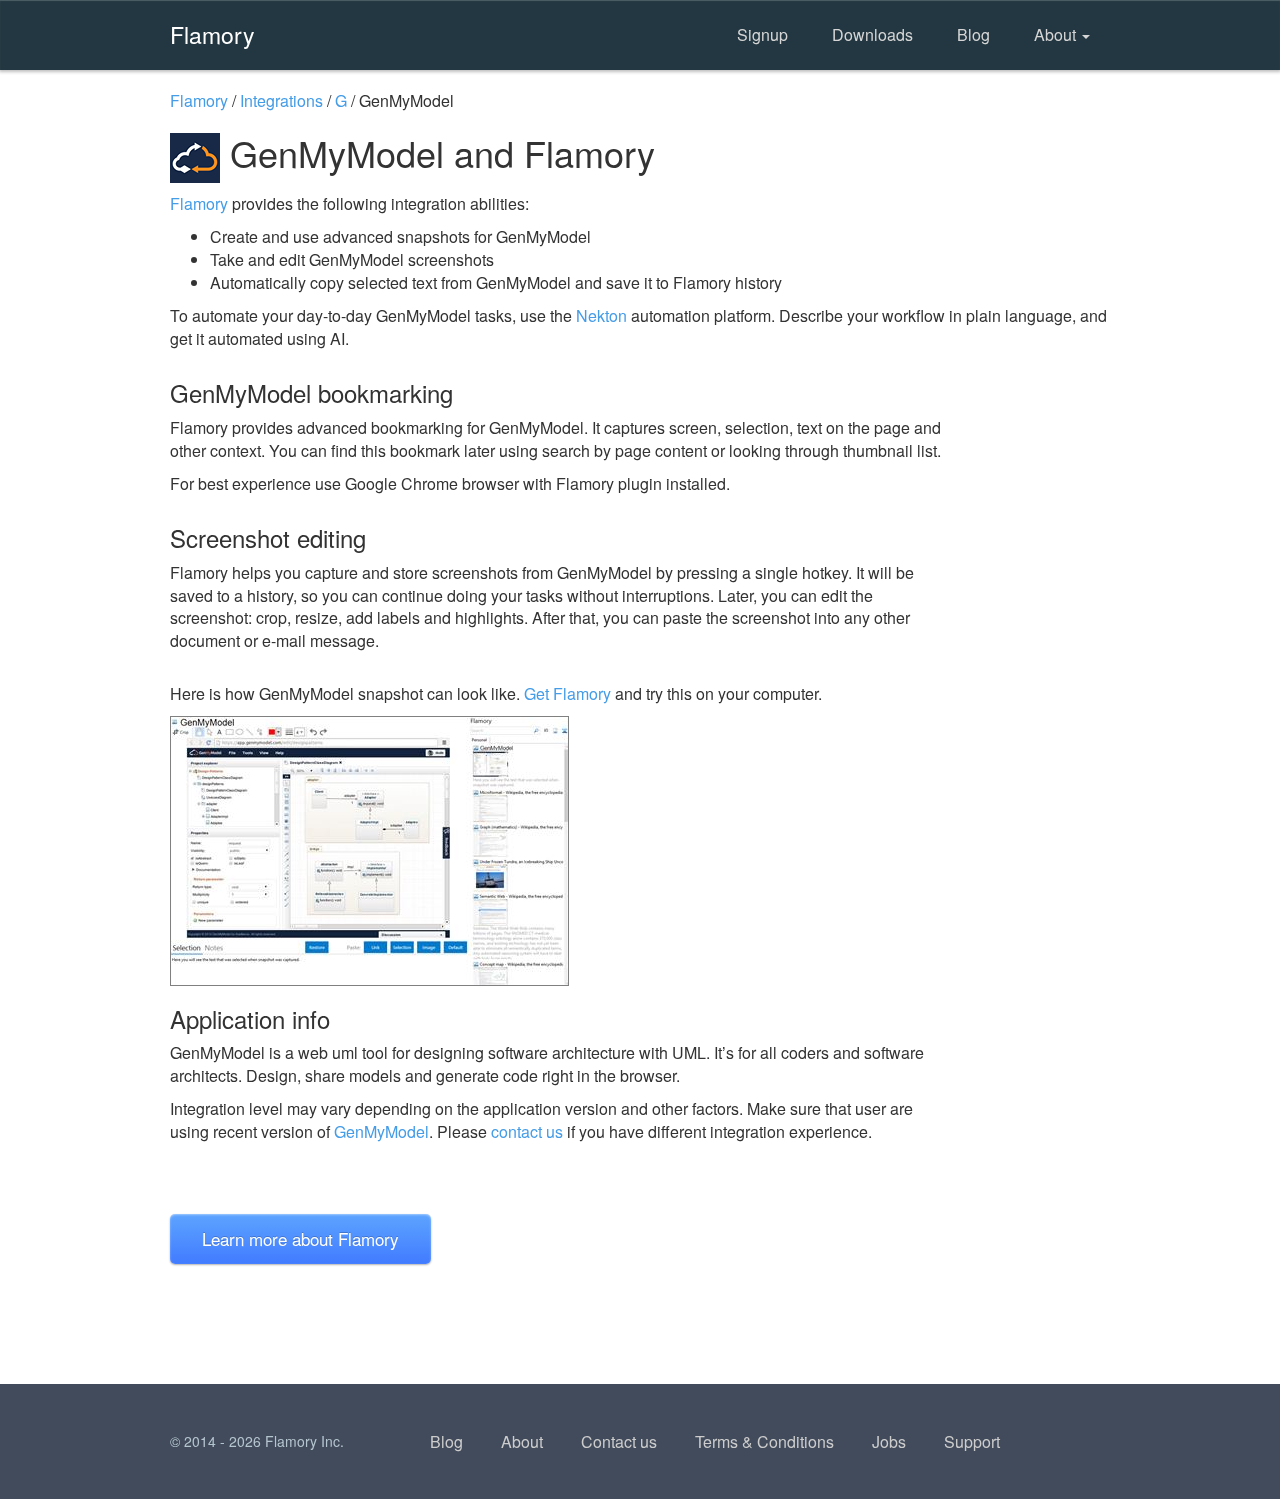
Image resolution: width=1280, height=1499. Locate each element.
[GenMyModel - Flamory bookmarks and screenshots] (559, 851)
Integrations (281, 100)
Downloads (872, 34)
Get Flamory (567, 693)
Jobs (889, 1441)
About (1057, 34)
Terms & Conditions (764, 1441)
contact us (527, 1131)
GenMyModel (381, 1131)
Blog (973, 34)
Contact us (619, 1441)
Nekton (601, 315)
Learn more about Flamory (300, 1238)
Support (972, 1441)
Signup (762, 34)
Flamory (212, 34)
